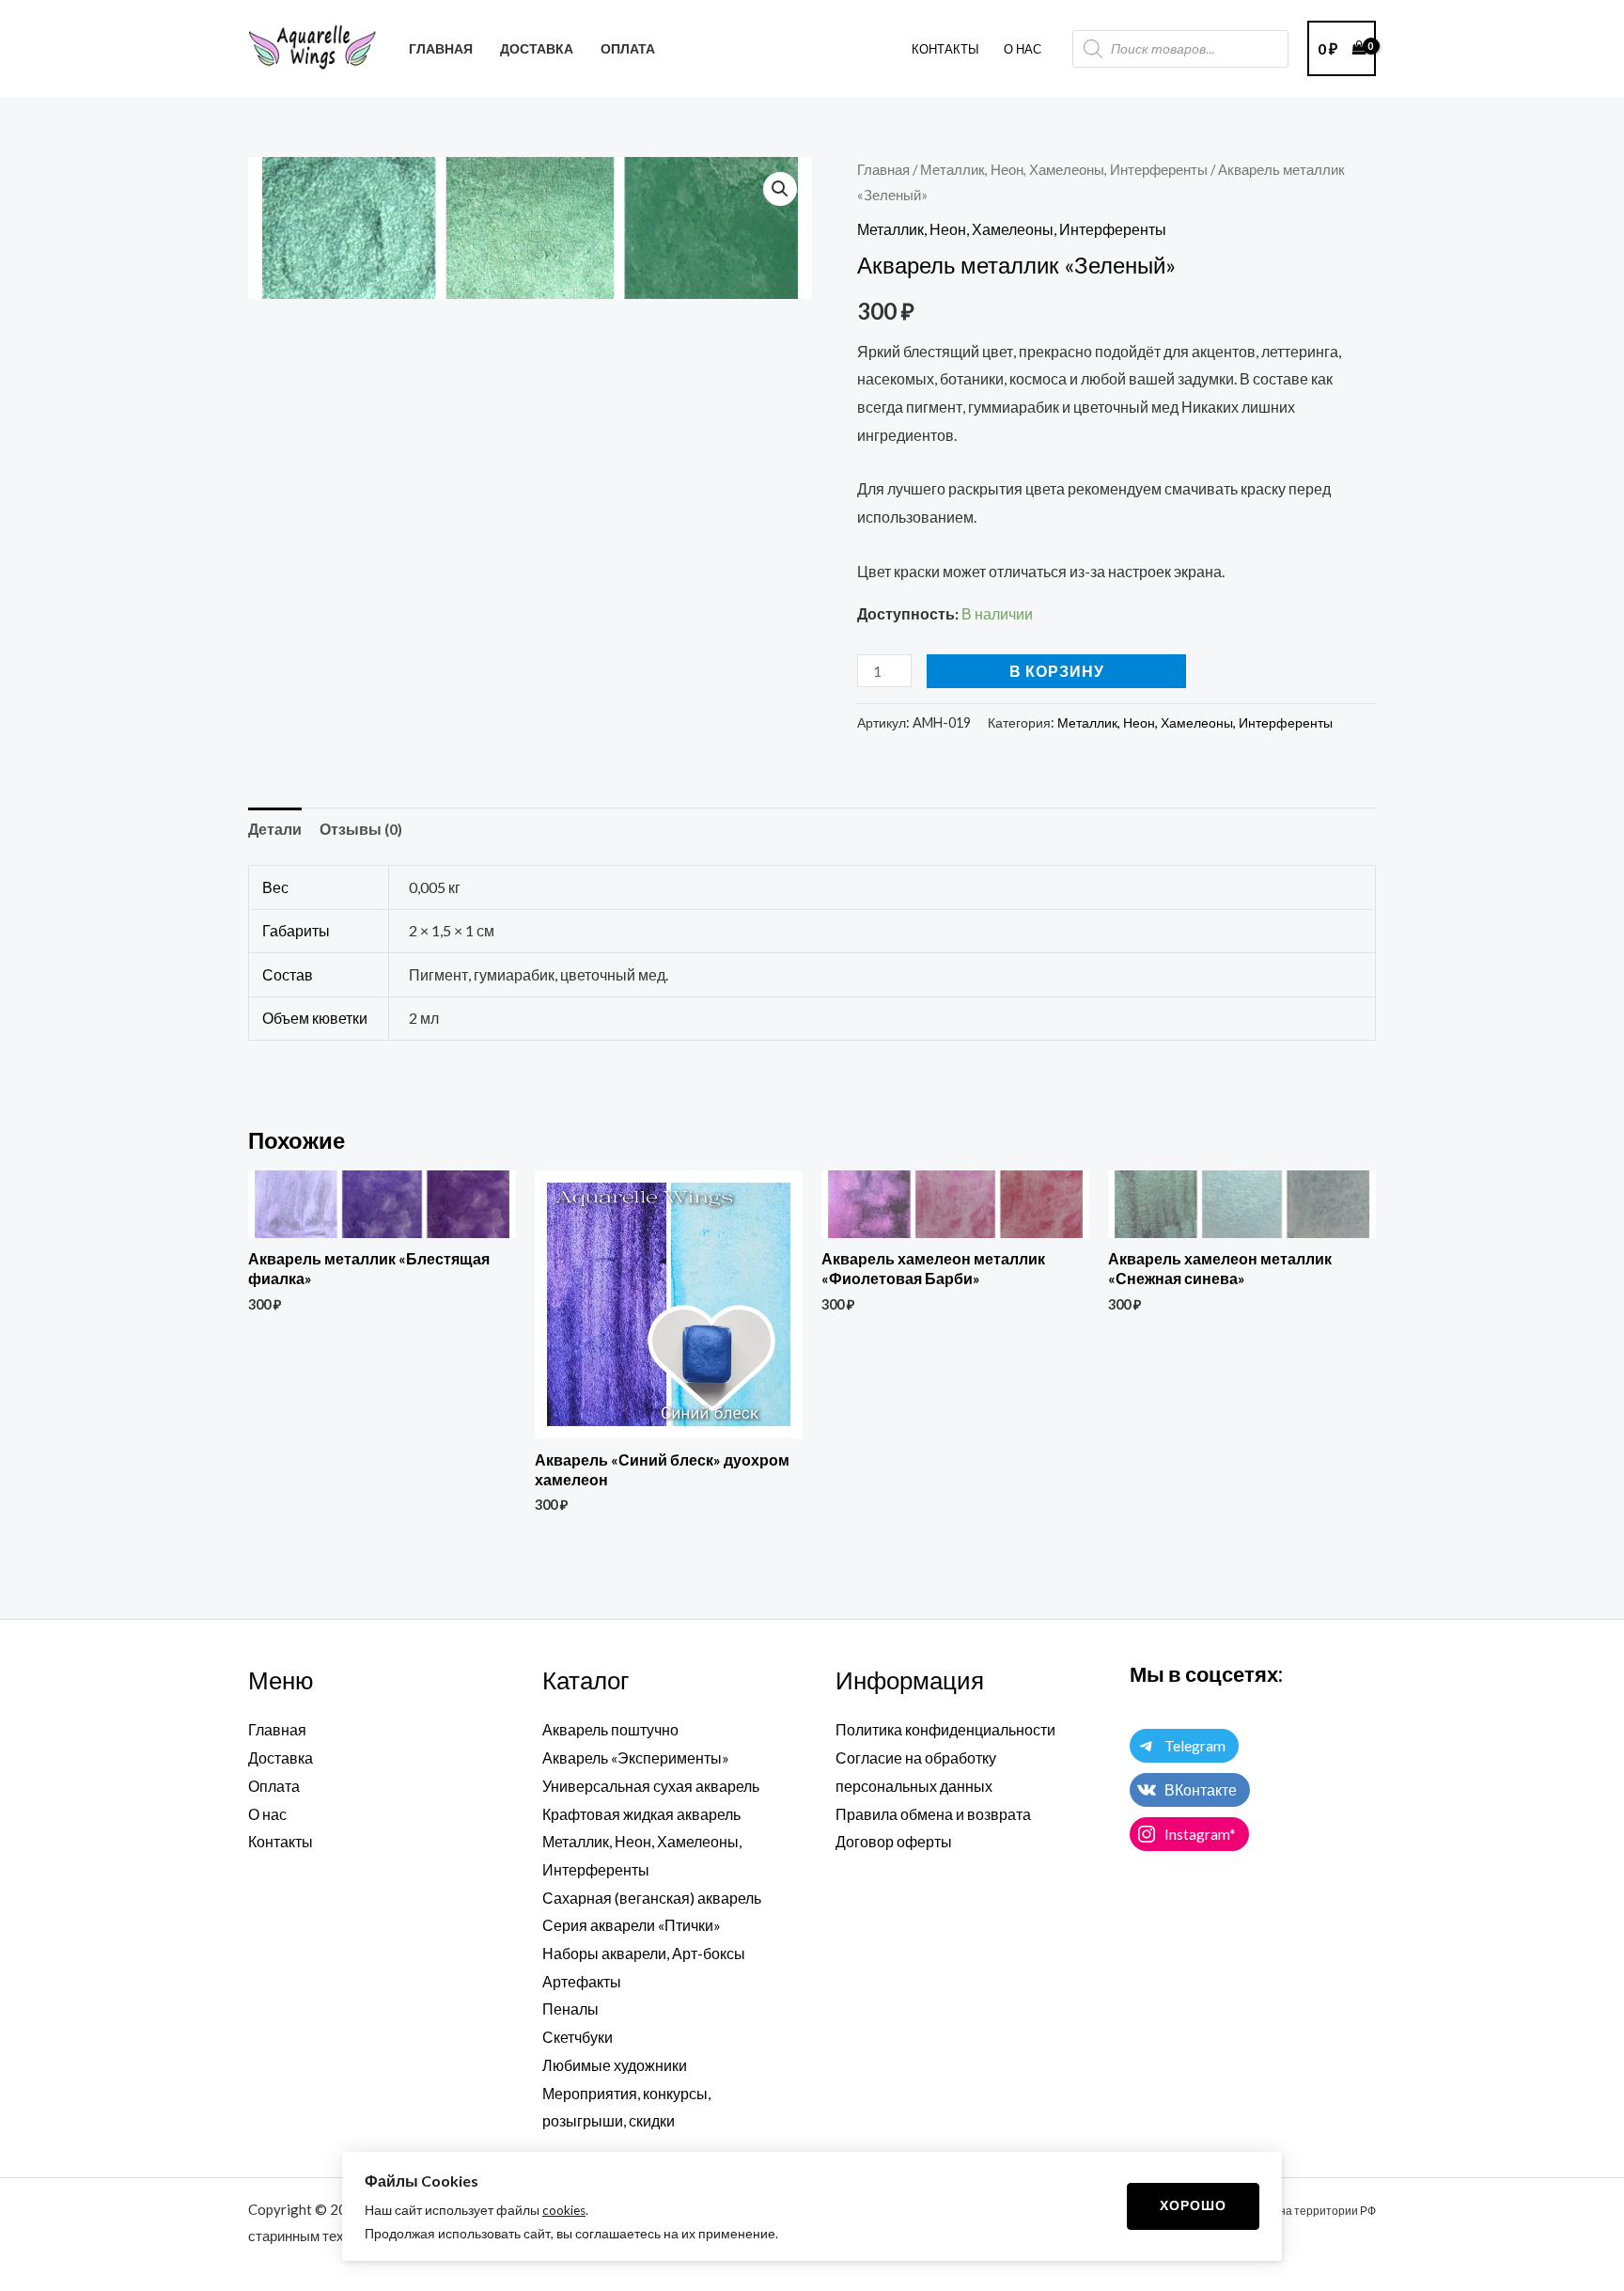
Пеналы (570, 2009)
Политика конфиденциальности (945, 1729)
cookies (564, 2210)
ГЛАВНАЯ (441, 48)
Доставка (281, 1757)
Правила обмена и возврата (933, 1814)
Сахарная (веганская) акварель (652, 1898)
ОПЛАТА (628, 48)
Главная (883, 169)
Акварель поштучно (610, 1729)
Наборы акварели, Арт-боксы (644, 1953)
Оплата (274, 1786)
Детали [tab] (275, 829)
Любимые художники (615, 2065)
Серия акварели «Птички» (632, 1925)
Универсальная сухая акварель (651, 1786)
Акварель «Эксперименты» (636, 1757)
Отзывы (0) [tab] (361, 829)
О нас (267, 1814)
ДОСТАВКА (537, 48)
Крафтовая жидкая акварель (641, 1814)
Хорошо (1193, 2205)
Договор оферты (894, 1841)
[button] (780, 189)
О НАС (1023, 49)
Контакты (945, 49)
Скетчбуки (578, 2037)
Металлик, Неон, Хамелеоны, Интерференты (1064, 169)
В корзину (1057, 671)
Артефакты (582, 1981)
